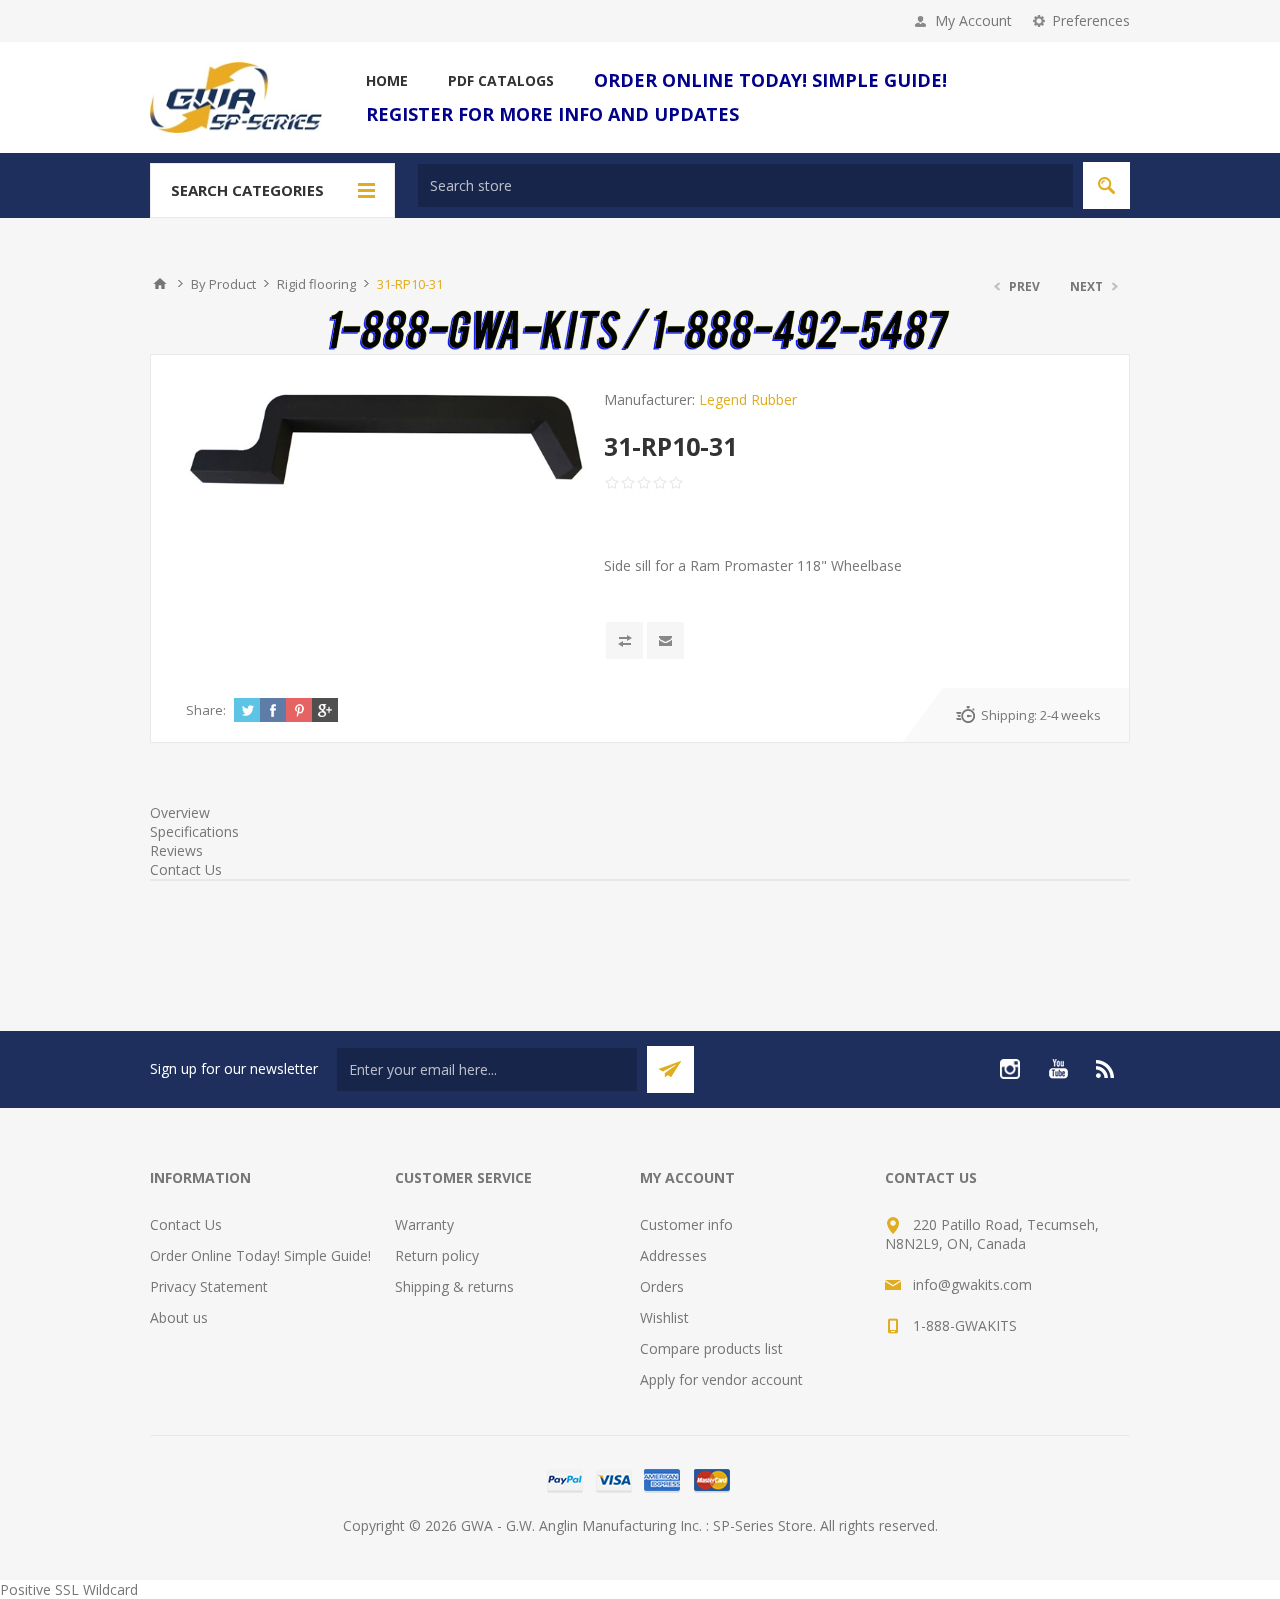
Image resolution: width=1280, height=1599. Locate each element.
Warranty (424, 1224)
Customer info (686, 1224)
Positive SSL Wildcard (69, 1589)
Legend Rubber (748, 399)
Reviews (176, 850)
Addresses (673, 1255)
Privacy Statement (209, 1286)
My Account (973, 20)
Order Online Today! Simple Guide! (260, 1255)
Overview (180, 812)
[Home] (160, 284)
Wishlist (664, 1317)
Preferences (1091, 20)
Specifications (194, 831)
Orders (662, 1286)
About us (179, 1317)
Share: (206, 710)
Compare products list (711, 1348)
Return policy (437, 1255)
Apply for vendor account (721, 1379)
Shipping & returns (454, 1286)
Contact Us (186, 869)
